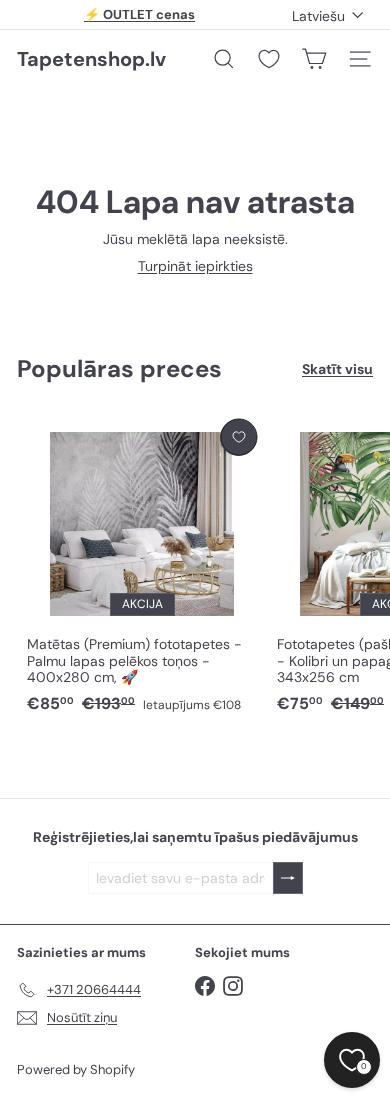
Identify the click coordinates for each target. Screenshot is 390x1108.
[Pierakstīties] (288, 878)
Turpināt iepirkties (195, 266)
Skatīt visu (337, 369)
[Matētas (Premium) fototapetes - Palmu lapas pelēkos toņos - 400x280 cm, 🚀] (142, 567)
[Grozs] (314, 59)
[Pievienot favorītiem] (238, 437)
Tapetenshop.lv (91, 59)
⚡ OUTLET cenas (139, 14)
